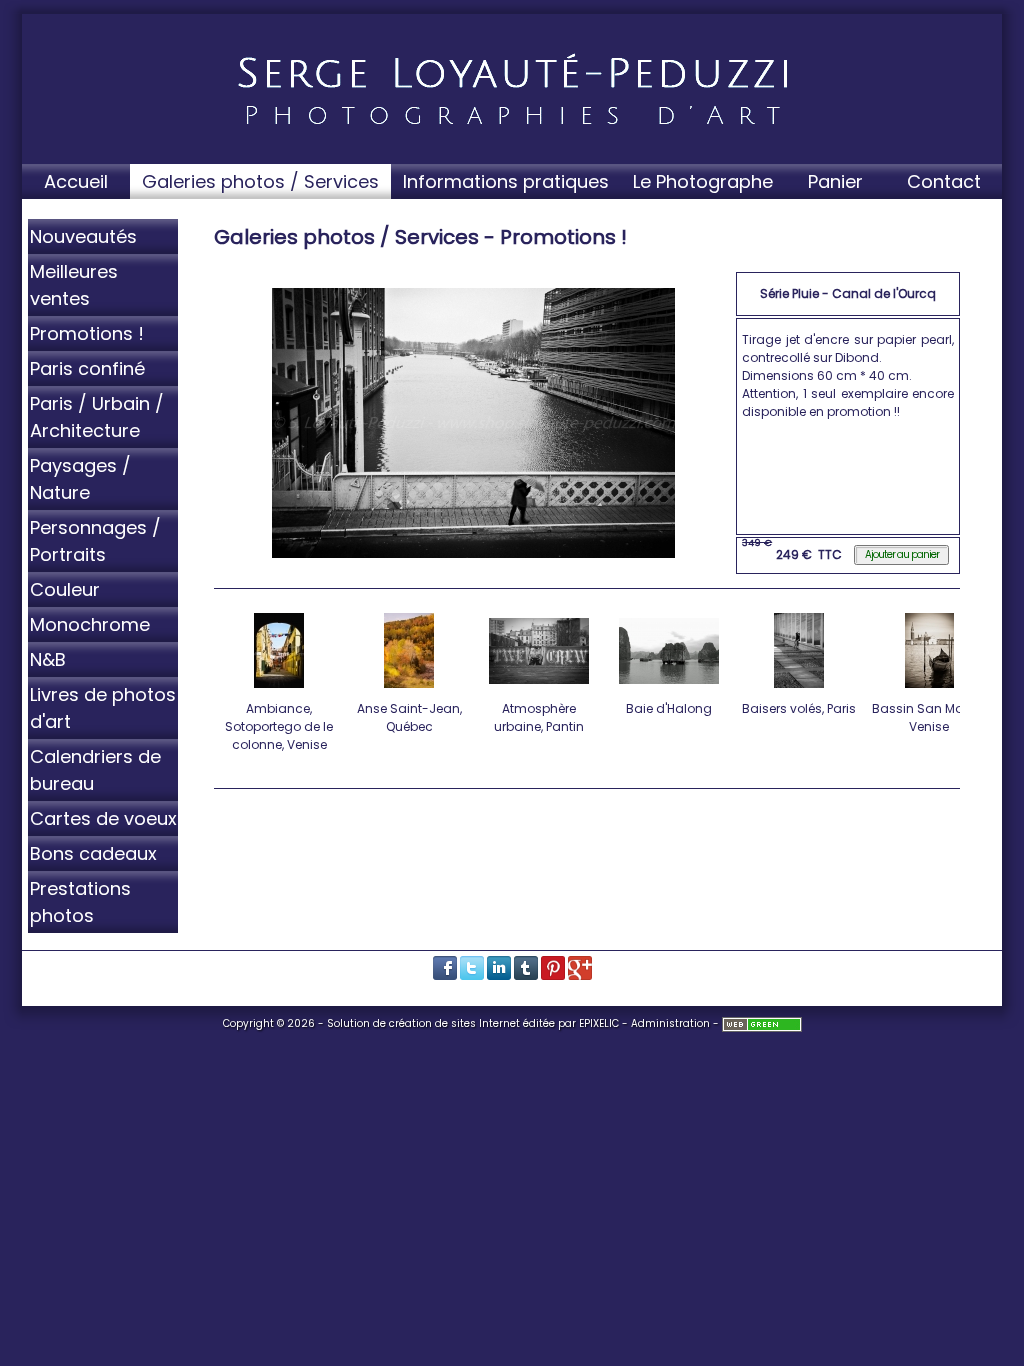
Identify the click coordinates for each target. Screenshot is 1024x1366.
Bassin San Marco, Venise (929, 717)
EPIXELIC (599, 1023)
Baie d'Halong (669, 708)
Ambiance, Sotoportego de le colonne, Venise (279, 726)
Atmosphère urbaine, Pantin (539, 717)
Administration (670, 1023)
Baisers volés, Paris (799, 708)
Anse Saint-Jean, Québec (409, 717)
